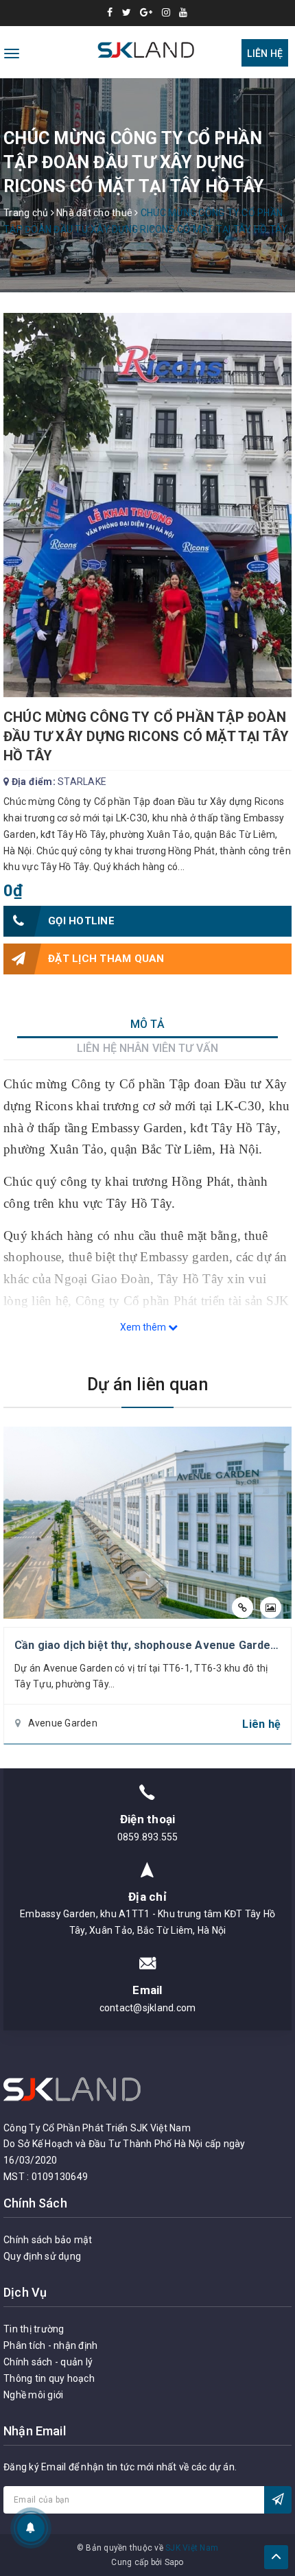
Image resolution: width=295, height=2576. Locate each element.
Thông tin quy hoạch (49, 2378)
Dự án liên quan (147, 1384)
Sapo (174, 2562)
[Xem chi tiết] (243, 1607)
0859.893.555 (148, 1837)
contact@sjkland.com (148, 2008)
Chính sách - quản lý (48, 2362)
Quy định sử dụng (42, 2256)
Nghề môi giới (33, 2395)
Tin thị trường (34, 2329)
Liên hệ (265, 54)
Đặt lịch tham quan (106, 959)
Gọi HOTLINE (81, 921)
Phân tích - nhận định (50, 2345)
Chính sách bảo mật (48, 2240)
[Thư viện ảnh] (271, 1607)
